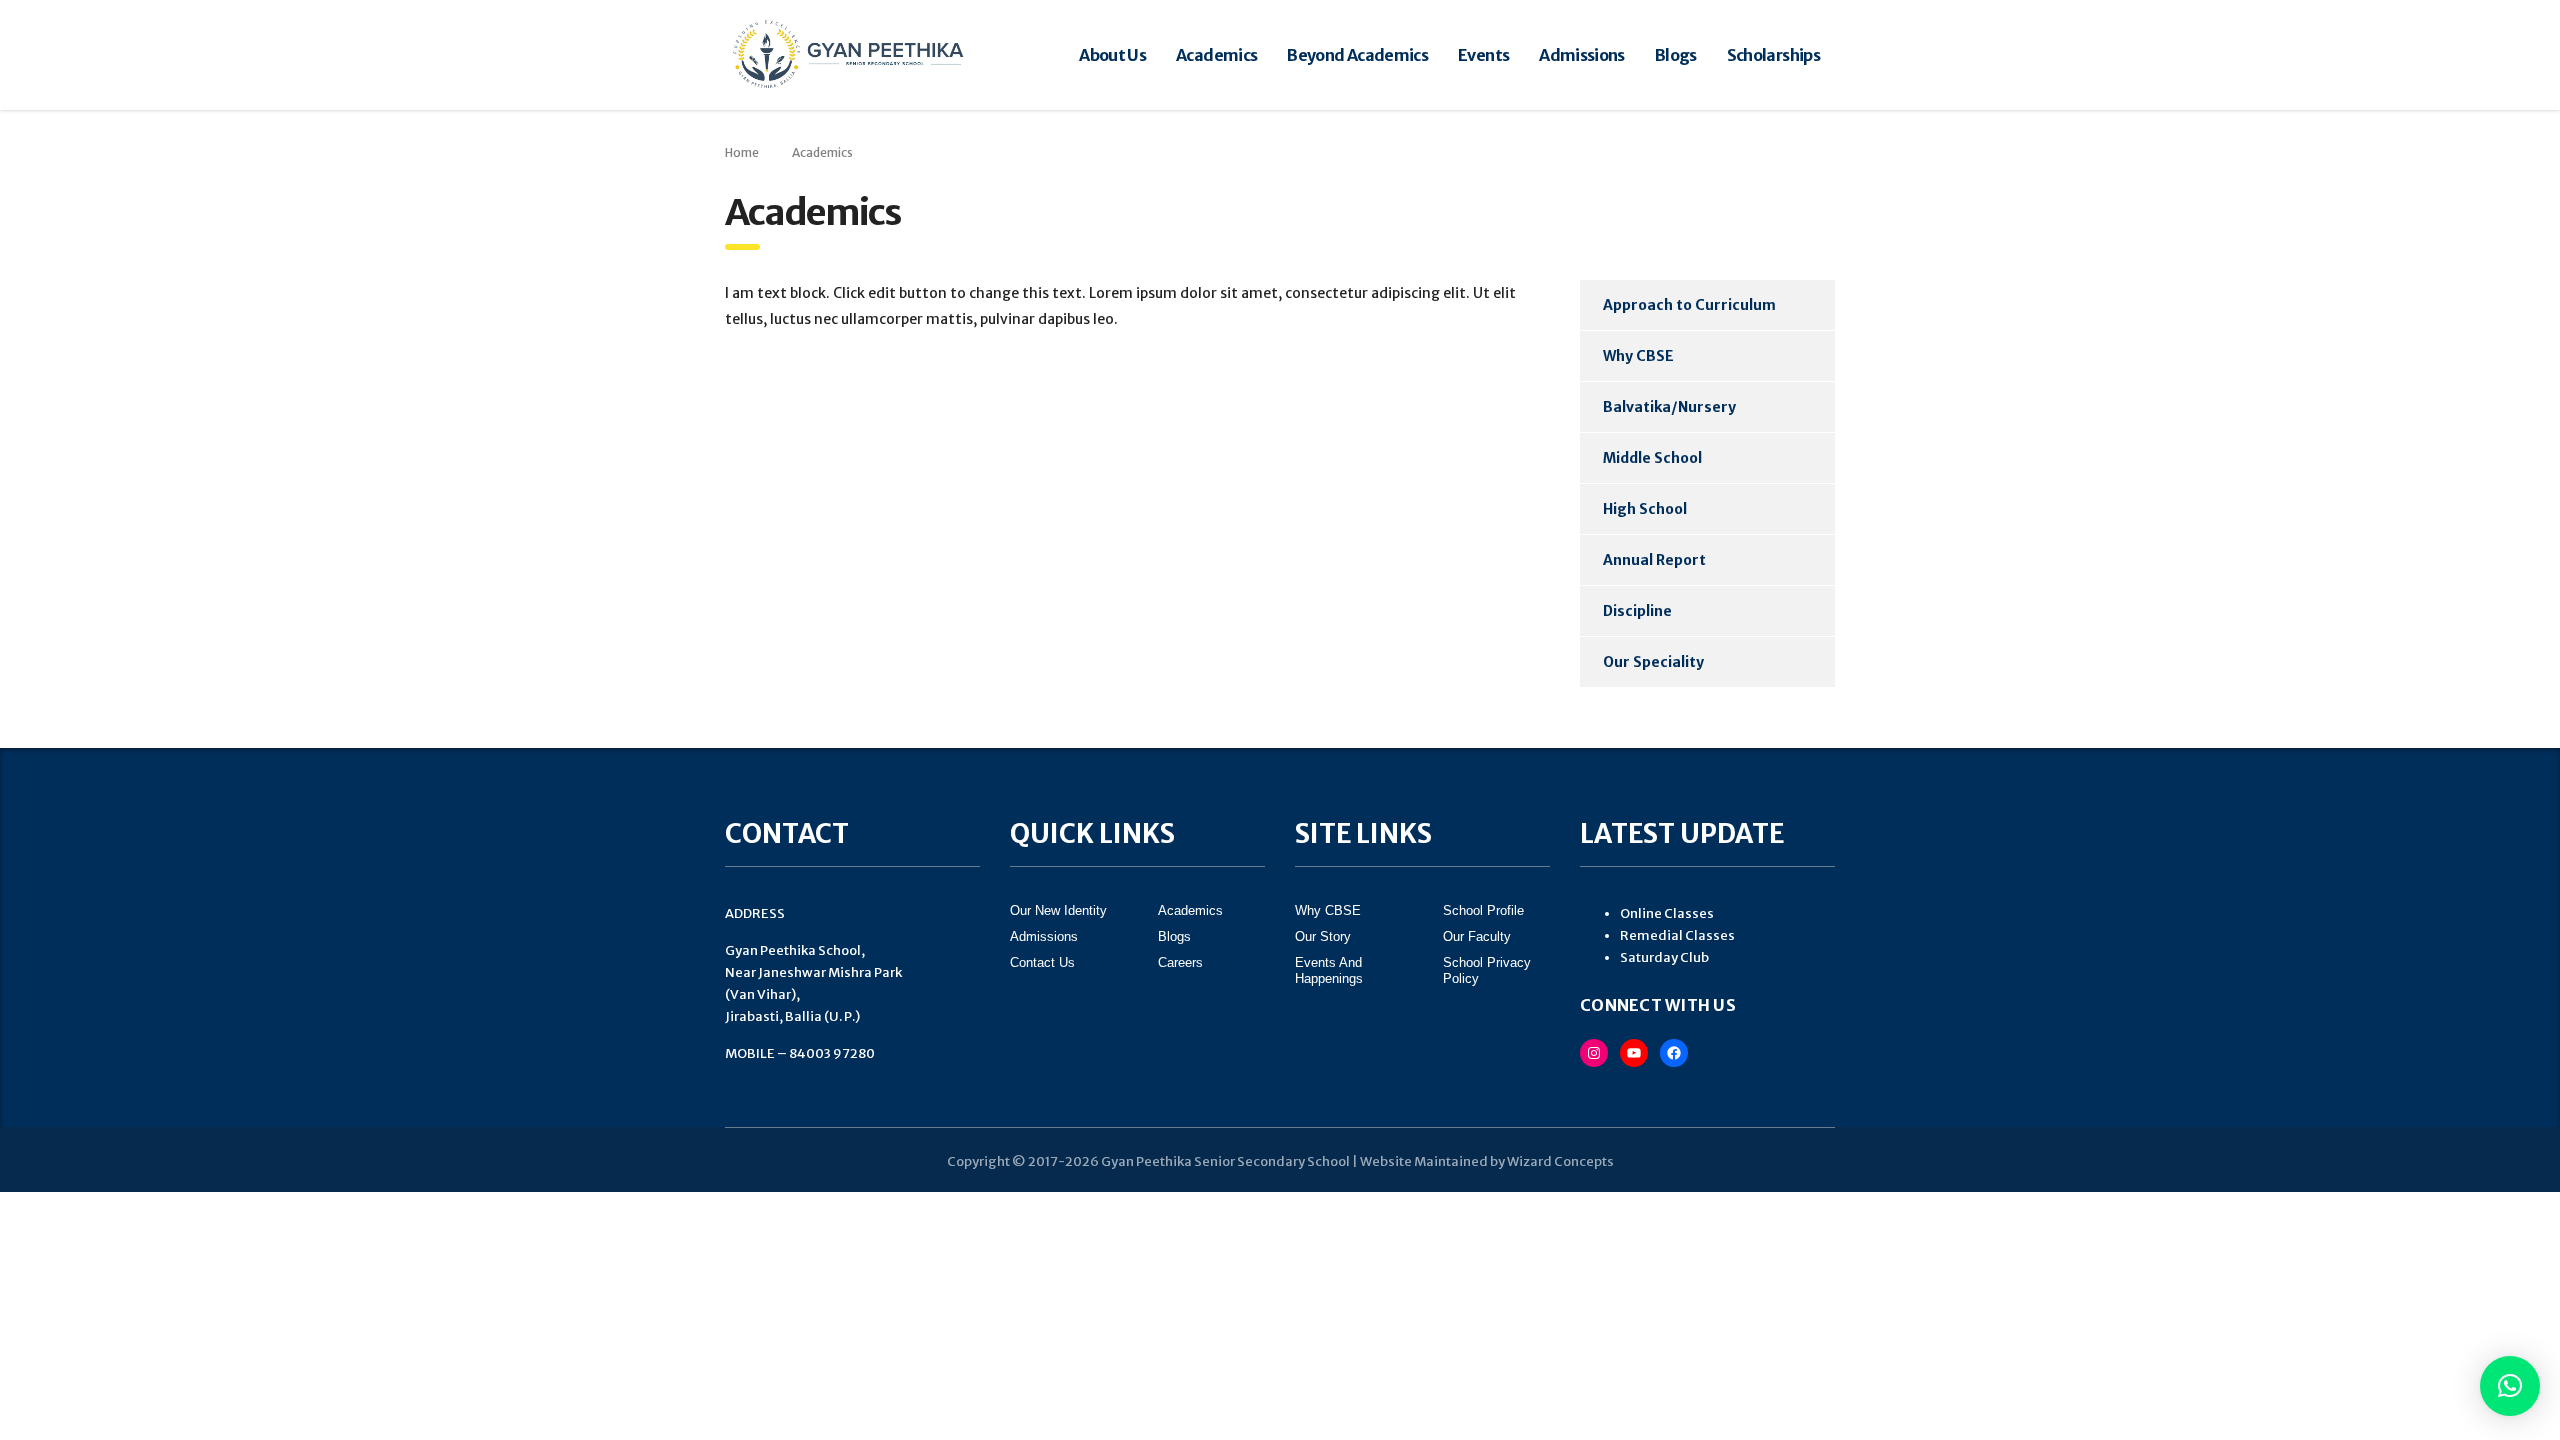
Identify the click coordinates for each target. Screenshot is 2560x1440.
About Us (1112, 55)
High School (1645, 509)
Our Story (1323, 936)
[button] (2510, 1386)
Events (1483, 55)
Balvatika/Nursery (1669, 407)
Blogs (1676, 55)
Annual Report (1654, 560)
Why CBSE (1638, 356)
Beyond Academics (1357, 55)
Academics (1216, 55)
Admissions (1582, 55)
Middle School (1652, 458)
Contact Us (1042, 962)
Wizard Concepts (1560, 1161)
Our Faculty (1477, 936)
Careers (1180, 962)
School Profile (1483, 910)
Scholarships (1773, 55)
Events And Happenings (1329, 970)
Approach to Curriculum (1689, 305)
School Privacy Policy (1487, 970)
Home (742, 152)
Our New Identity (1058, 910)
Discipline (1637, 611)
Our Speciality (1653, 662)
